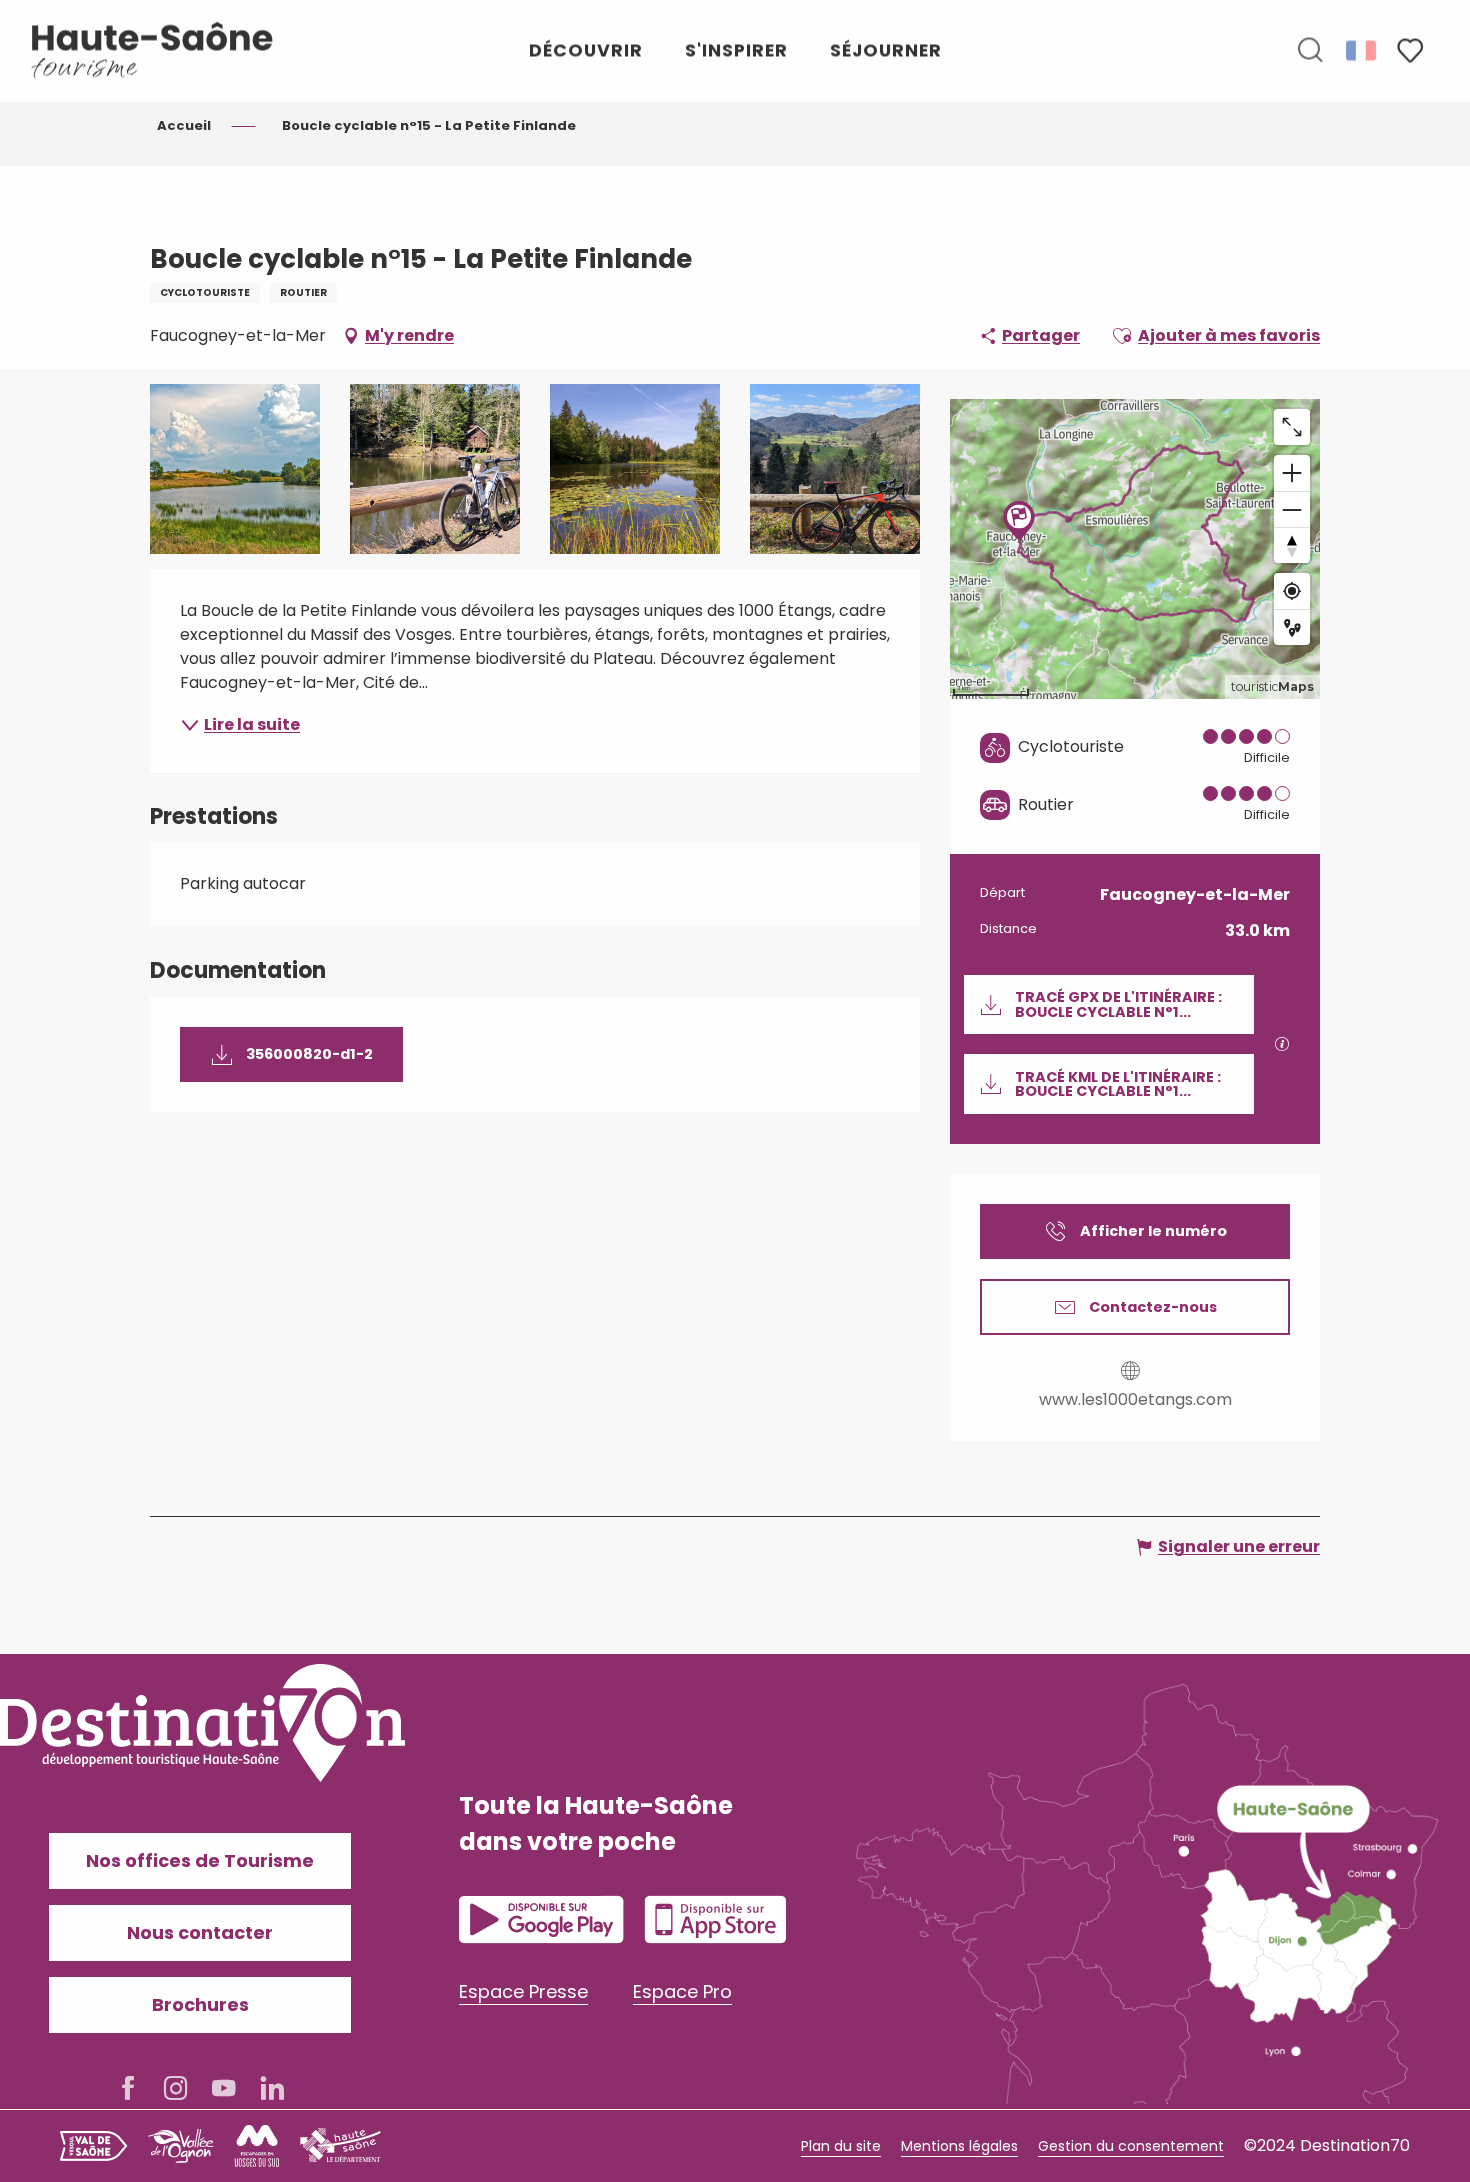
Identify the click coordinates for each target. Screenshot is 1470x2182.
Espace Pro (682, 1991)
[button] (1310, 51)
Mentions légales (959, 2146)
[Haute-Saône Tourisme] (153, 50)
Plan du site (841, 2146)
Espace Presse (523, 1991)
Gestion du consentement (1131, 2146)
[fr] (1362, 50)
